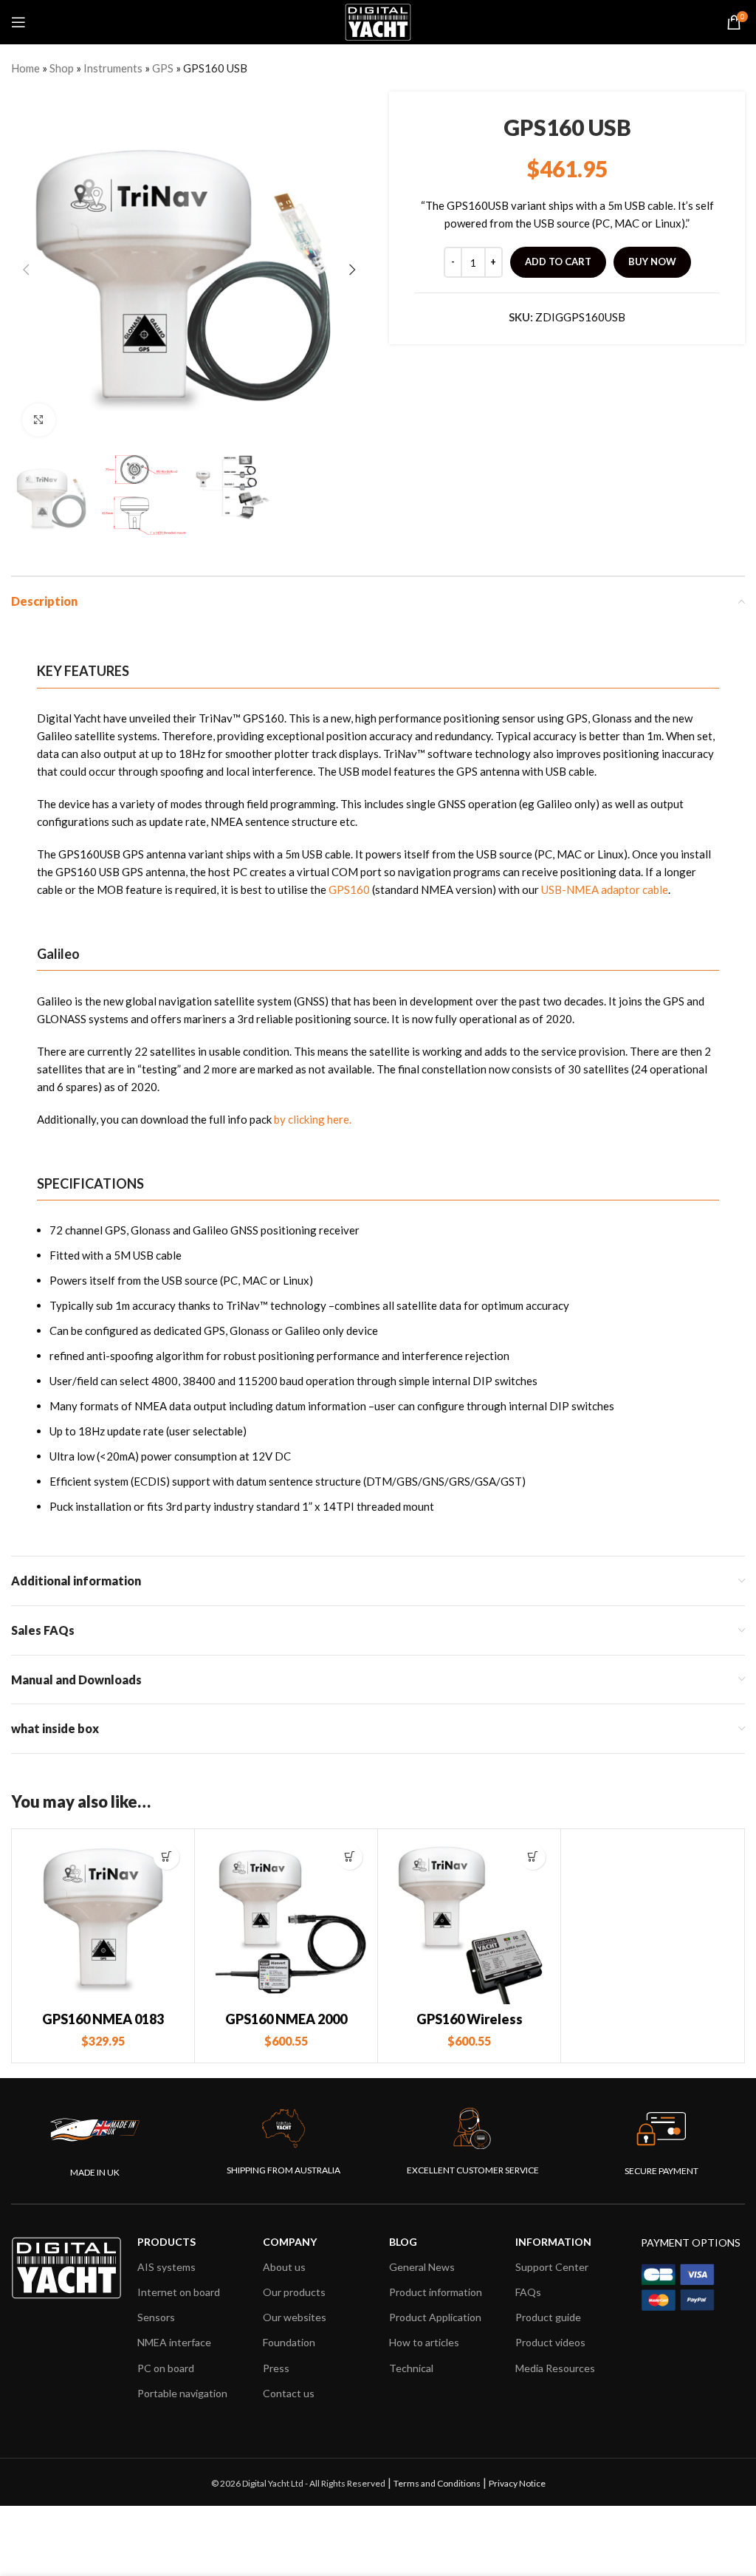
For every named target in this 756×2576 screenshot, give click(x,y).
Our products (294, 2292)
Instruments (113, 68)
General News (422, 2267)
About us (284, 2267)
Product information (436, 2292)
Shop (62, 68)
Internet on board (179, 2292)
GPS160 (350, 889)
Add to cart (558, 262)
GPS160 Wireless (470, 2019)
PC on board (166, 2368)
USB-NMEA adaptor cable (605, 889)
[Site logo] (378, 21)
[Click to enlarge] (39, 420)
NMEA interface (174, 2342)
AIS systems (166, 2267)
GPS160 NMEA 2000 (286, 2019)
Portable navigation (182, 2393)
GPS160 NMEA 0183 (103, 2019)
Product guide (548, 2317)
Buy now (652, 262)
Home (25, 68)
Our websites (295, 2317)
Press (276, 2368)
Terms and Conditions (437, 2483)
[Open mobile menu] (18, 22)
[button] (166, 1857)
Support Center (552, 2267)
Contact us (289, 2393)
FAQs (528, 2292)
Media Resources (555, 2368)
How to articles (424, 2342)
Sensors (156, 2317)
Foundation (289, 2342)
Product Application (435, 2317)
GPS (163, 68)
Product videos (550, 2342)
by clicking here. (313, 1119)
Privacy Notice (517, 2483)
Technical (411, 2368)
